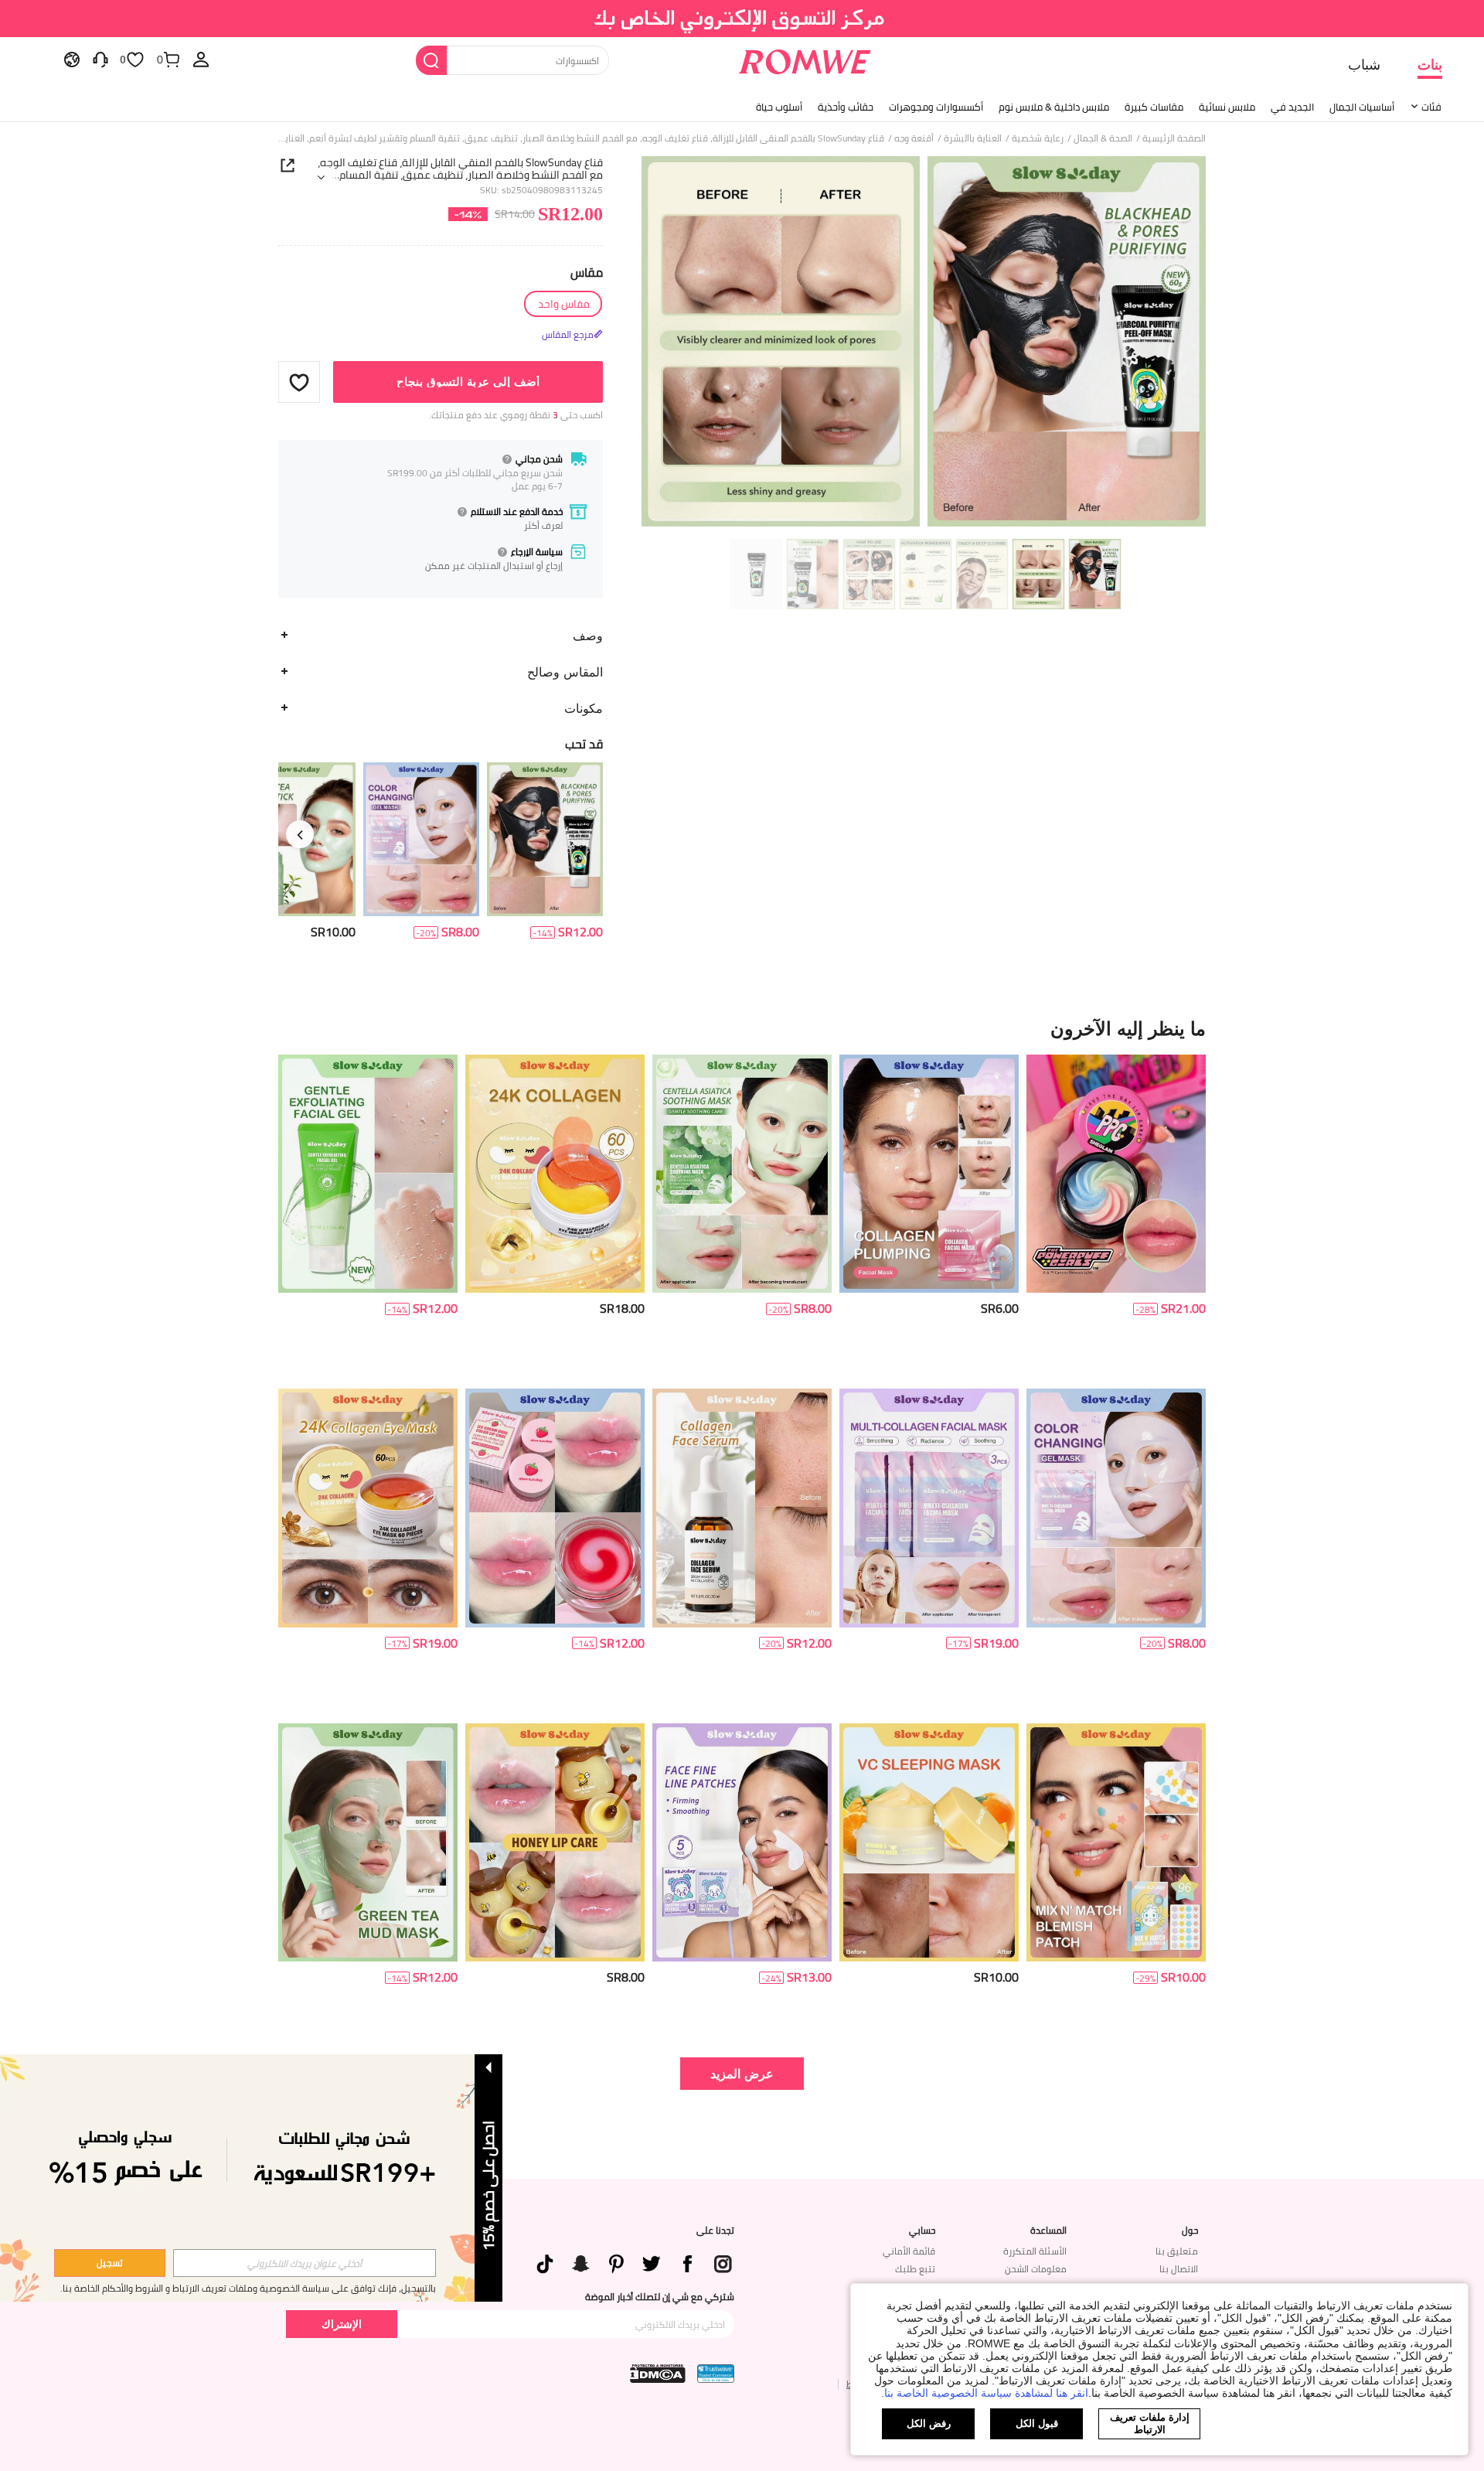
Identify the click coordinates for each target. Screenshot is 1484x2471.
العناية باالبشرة (973, 138)
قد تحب (584, 744)
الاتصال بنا (1179, 2269)
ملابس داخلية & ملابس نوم (1054, 107)
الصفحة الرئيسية (1174, 138)
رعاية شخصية (1038, 138)
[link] (742, 19)
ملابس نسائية (1227, 107)
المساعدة (1048, 2231)
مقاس (587, 272)
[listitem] (545, 852)
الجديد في (1292, 107)
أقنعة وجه (914, 138)
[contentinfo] (580, 932)
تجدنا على (715, 2231)
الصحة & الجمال (1103, 138)
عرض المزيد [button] (742, 2073)
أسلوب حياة (779, 107)
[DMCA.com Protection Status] (658, 2374)
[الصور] (924, 344)
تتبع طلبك (915, 2269)
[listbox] (201, 59)
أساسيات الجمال (1362, 107)
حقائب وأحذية (846, 107)
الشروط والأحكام (133, 2288)
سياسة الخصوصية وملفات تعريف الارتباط (251, 2288)
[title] (742, 1028)
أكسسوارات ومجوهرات (936, 107)
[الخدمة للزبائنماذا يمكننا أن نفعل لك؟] (100, 59)
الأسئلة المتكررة (1035, 2251)
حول (1190, 2231)
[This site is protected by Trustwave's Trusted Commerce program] (716, 2374)
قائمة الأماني (909, 2251)
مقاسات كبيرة (1154, 107)
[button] (299, 382)
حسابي (922, 2231)
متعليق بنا (1177, 2251)
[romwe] (804, 59)
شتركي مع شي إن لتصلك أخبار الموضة (660, 2297)
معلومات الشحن (1036, 2269)
